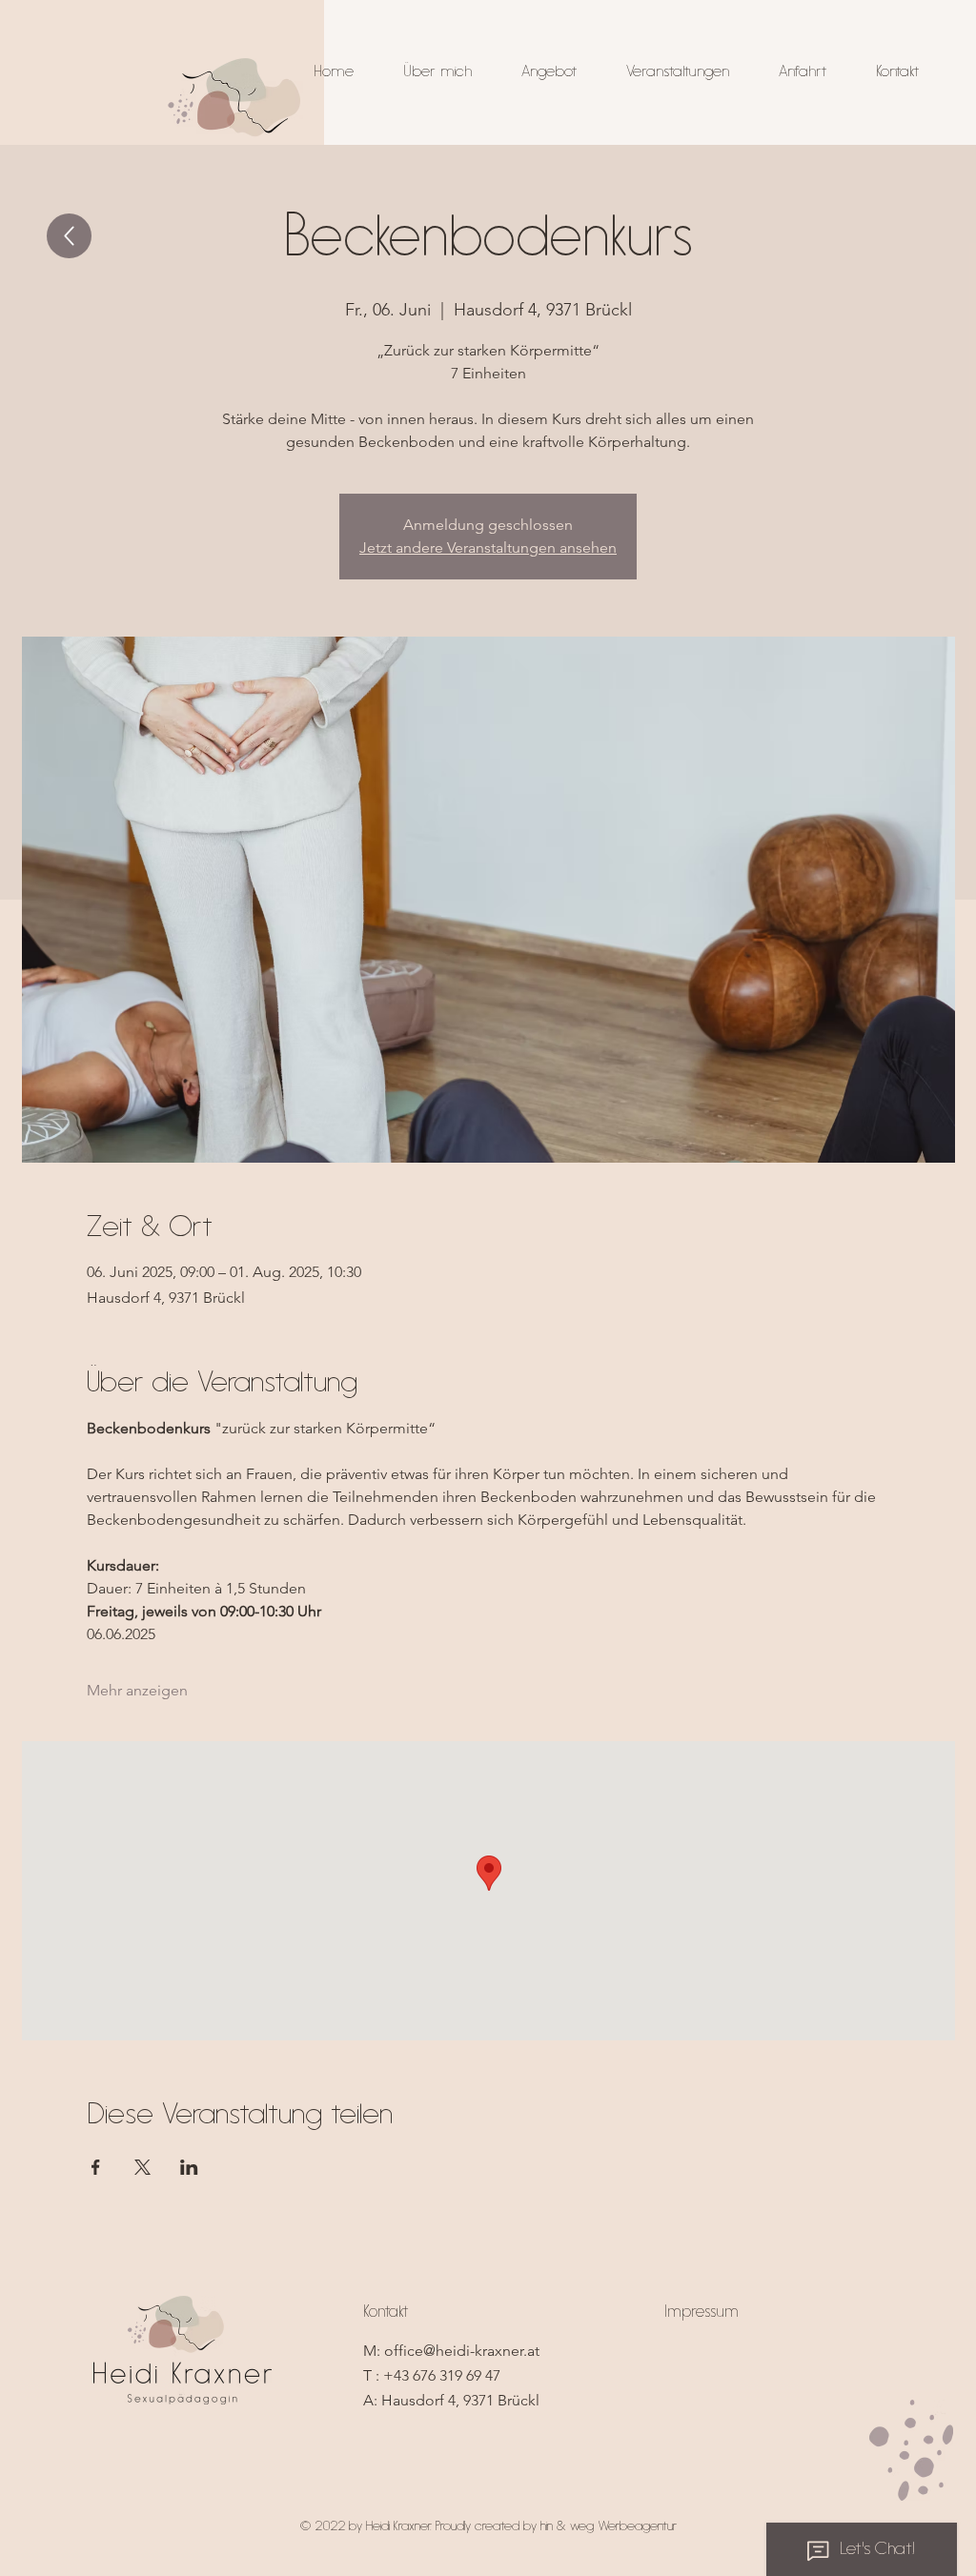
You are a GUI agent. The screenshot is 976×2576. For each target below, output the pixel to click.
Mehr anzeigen (137, 1690)
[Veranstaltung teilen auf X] (142, 2167)
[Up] (69, 236)
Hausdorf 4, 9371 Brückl (460, 2400)
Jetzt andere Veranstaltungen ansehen (488, 548)
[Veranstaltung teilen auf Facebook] (96, 2167)
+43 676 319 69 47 (442, 2375)
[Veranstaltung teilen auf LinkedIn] (189, 2167)
